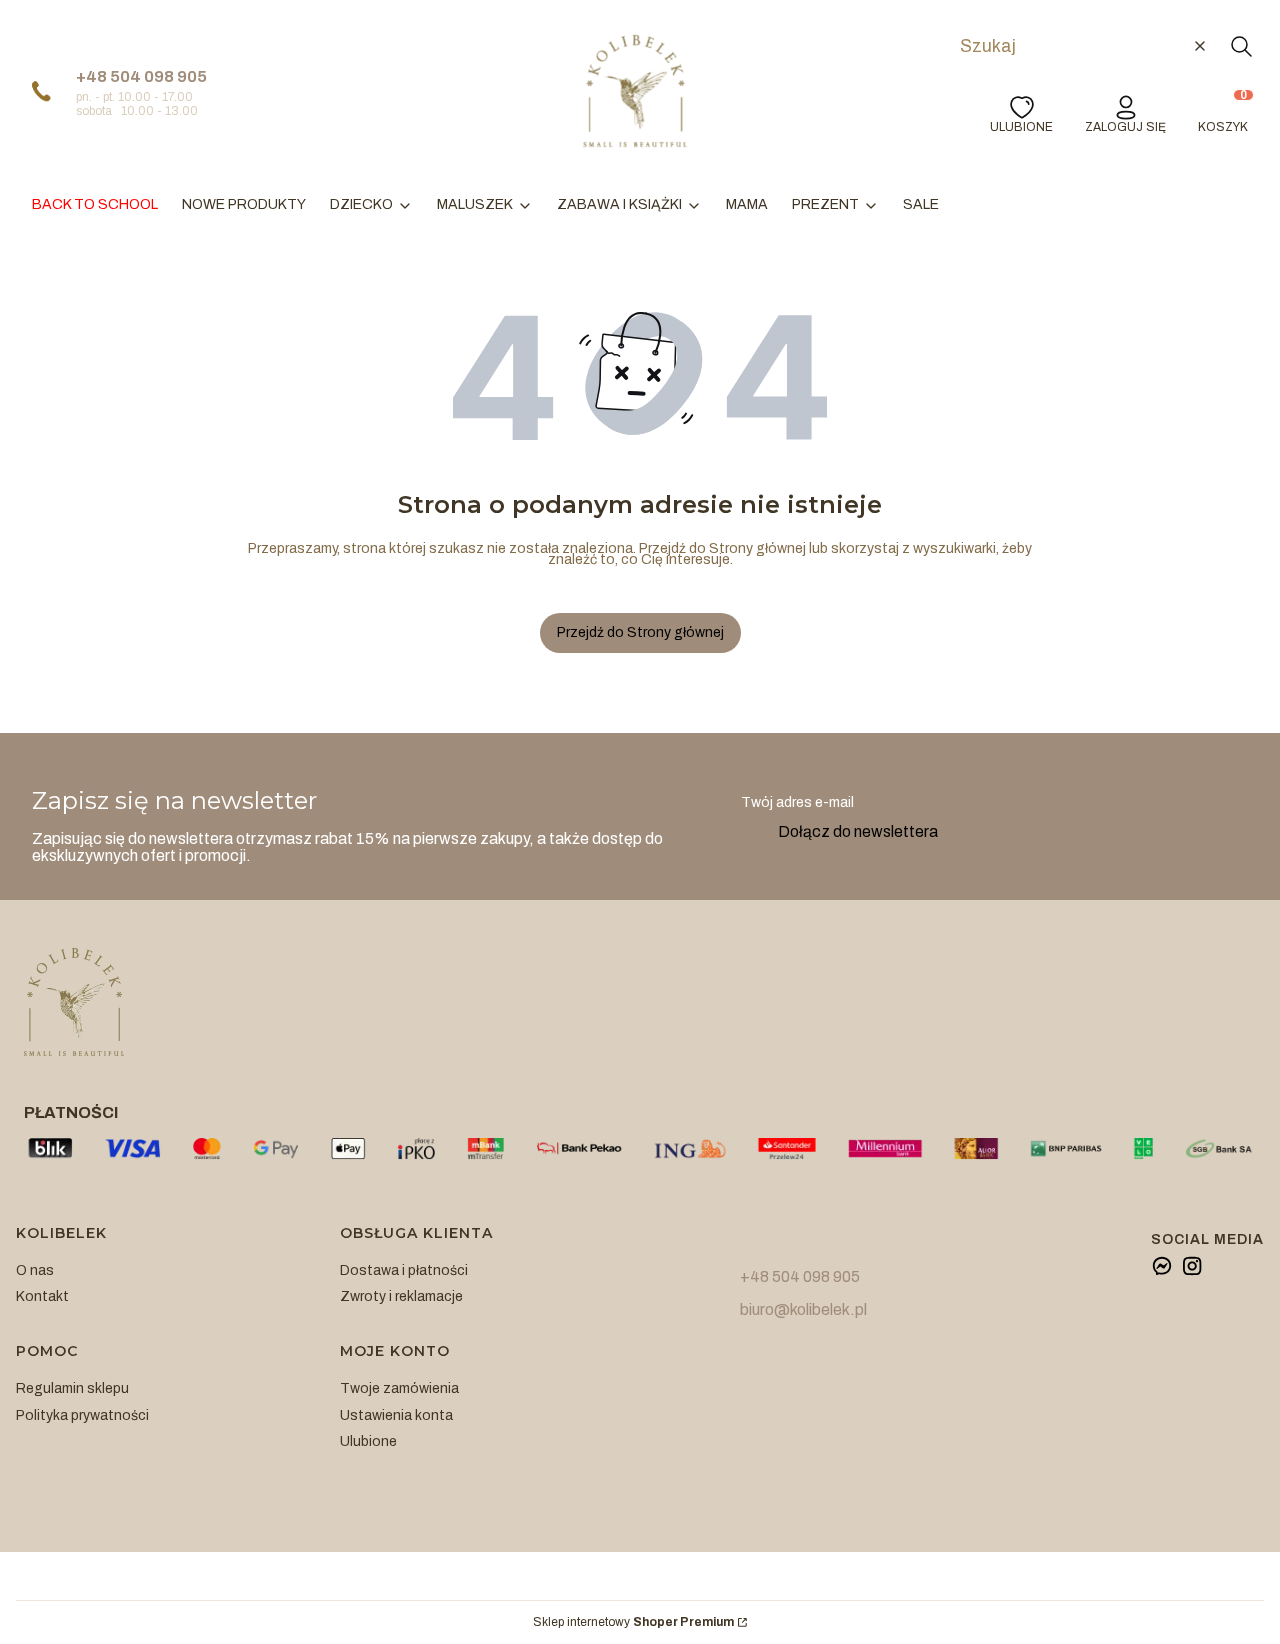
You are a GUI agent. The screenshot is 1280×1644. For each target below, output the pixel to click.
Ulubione (368, 1441)
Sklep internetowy (633, 1622)
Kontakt (42, 1296)
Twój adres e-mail (797, 802)
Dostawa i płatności (404, 1270)
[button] (1241, 46)
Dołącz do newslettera (858, 831)
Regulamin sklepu (72, 1388)
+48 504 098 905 (141, 76)
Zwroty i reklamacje (401, 1296)
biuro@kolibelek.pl (803, 1309)
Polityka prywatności (82, 1415)
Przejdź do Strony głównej (640, 632)
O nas (35, 1270)
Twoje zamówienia (399, 1388)
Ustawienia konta (396, 1415)
